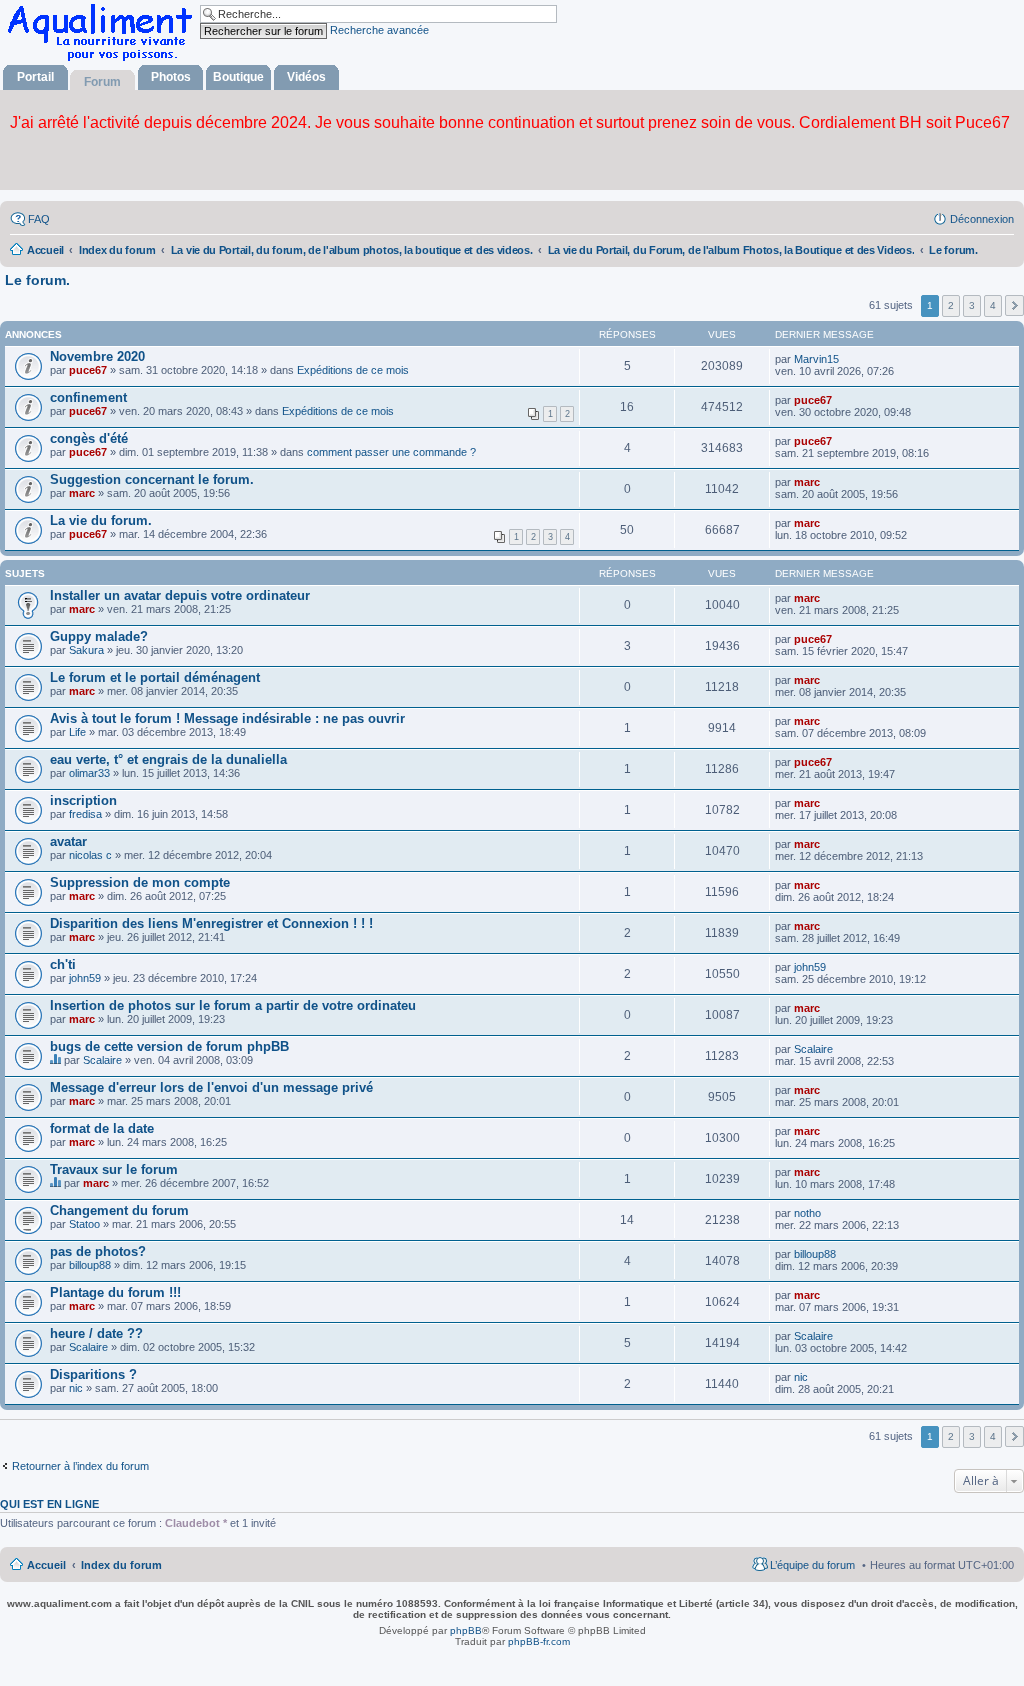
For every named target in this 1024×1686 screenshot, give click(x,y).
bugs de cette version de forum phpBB (169, 1046)
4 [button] (993, 305)
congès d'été (89, 438)
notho (807, 1213)
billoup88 (90, 1265)
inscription (83, 800)
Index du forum (121, 1565)
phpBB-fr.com (539, 1641)
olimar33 (89, 773)
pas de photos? (98, 1251)
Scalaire (102, 1060)
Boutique (238, 77)
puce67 (88, 370)
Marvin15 (816, 359)
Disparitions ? (93, 1374)
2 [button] (951, 305)
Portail (35, 77)
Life (77, 732)
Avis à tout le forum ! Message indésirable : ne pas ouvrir (227, 718)
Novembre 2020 (97, 356)
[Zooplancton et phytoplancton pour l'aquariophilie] (104, 60)
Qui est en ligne (49, 1504)
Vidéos (306, 77)
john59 (85, 978)
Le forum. (37, 280)
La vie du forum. (101, 520)
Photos (171, 77)
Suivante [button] (1014, 305)
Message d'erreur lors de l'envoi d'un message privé (211, 1087)
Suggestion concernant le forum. (152, 479)
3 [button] (972, 305)
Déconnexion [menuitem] (982, 219)
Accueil (46, 1565)
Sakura (86, 650)
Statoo (84, 1224)
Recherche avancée (379, 30)
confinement (88, 397)
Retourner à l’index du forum (80, 1466)
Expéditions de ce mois (353, 370)
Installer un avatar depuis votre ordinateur (180, 595)
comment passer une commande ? (391, 452)
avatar (68, 841)
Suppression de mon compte (140, 882)
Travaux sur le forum (114, 1169)
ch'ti (63, 964)
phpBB (466, 1630)
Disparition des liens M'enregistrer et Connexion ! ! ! (211, 923)
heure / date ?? (96, 1333)
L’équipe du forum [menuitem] (812, 1565)
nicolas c (90, 855)
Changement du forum (119, 1210)
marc (82, 493)
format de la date (102, 1128)
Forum (102, 82)
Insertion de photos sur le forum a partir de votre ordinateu (233, 1005)
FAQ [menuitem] (39, 219)
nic (76, 1388)
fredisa (85, 814)
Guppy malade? (99, 636)
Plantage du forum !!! (115, 1292)
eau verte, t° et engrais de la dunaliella (168, 759)
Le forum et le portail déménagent (155, 677)
